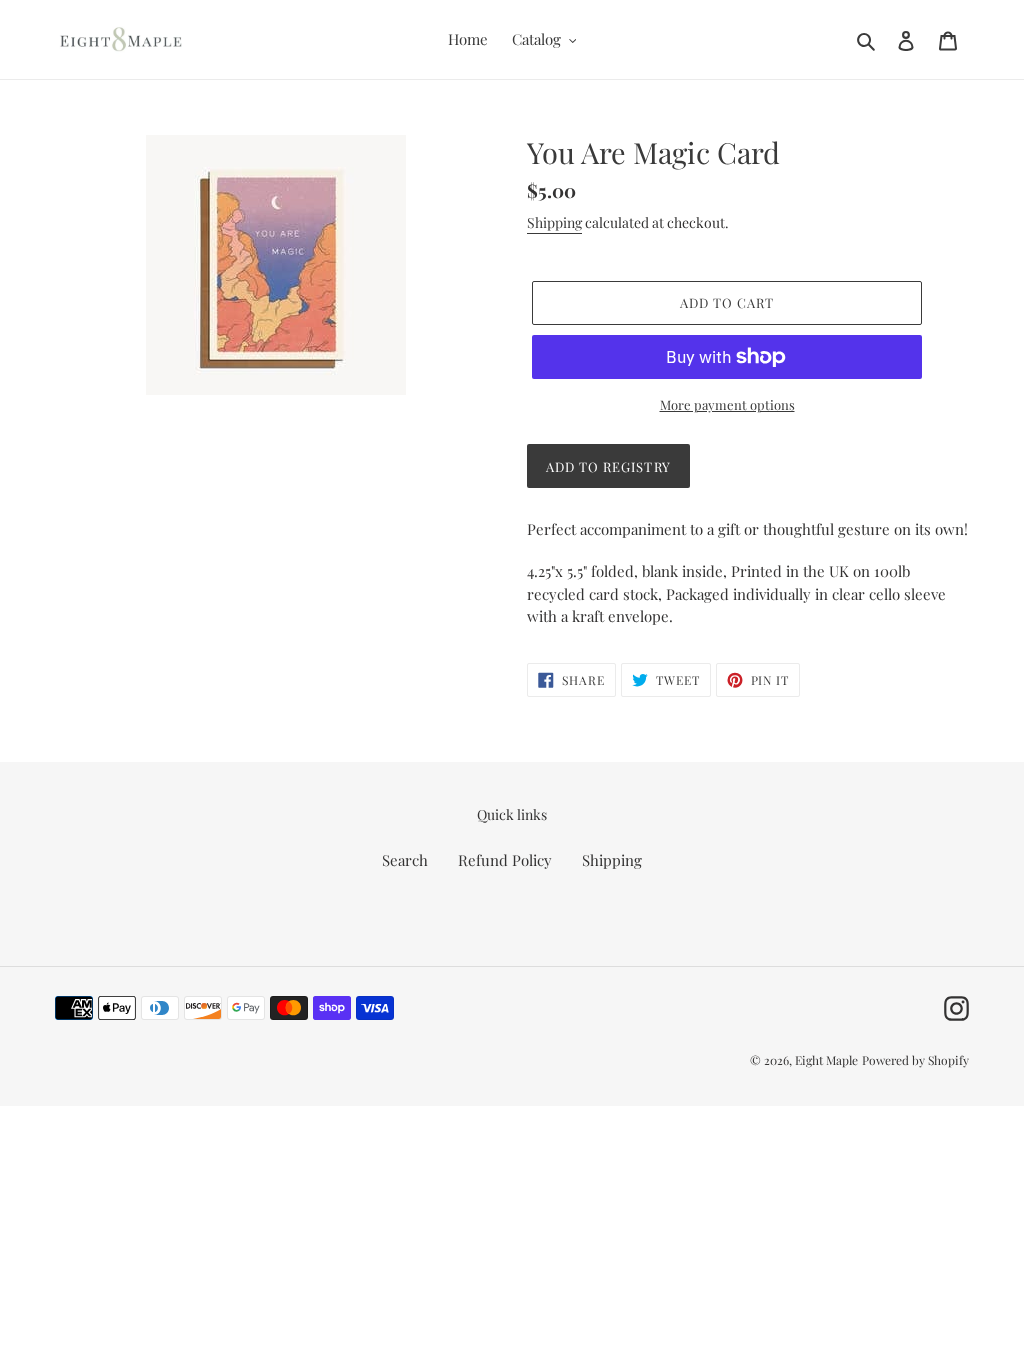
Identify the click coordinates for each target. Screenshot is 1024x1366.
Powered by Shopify (915, 1060)
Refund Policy (505, 860)
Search (405, 860)
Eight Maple (826, 1060)
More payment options (727, 404)
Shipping (554, 222)
